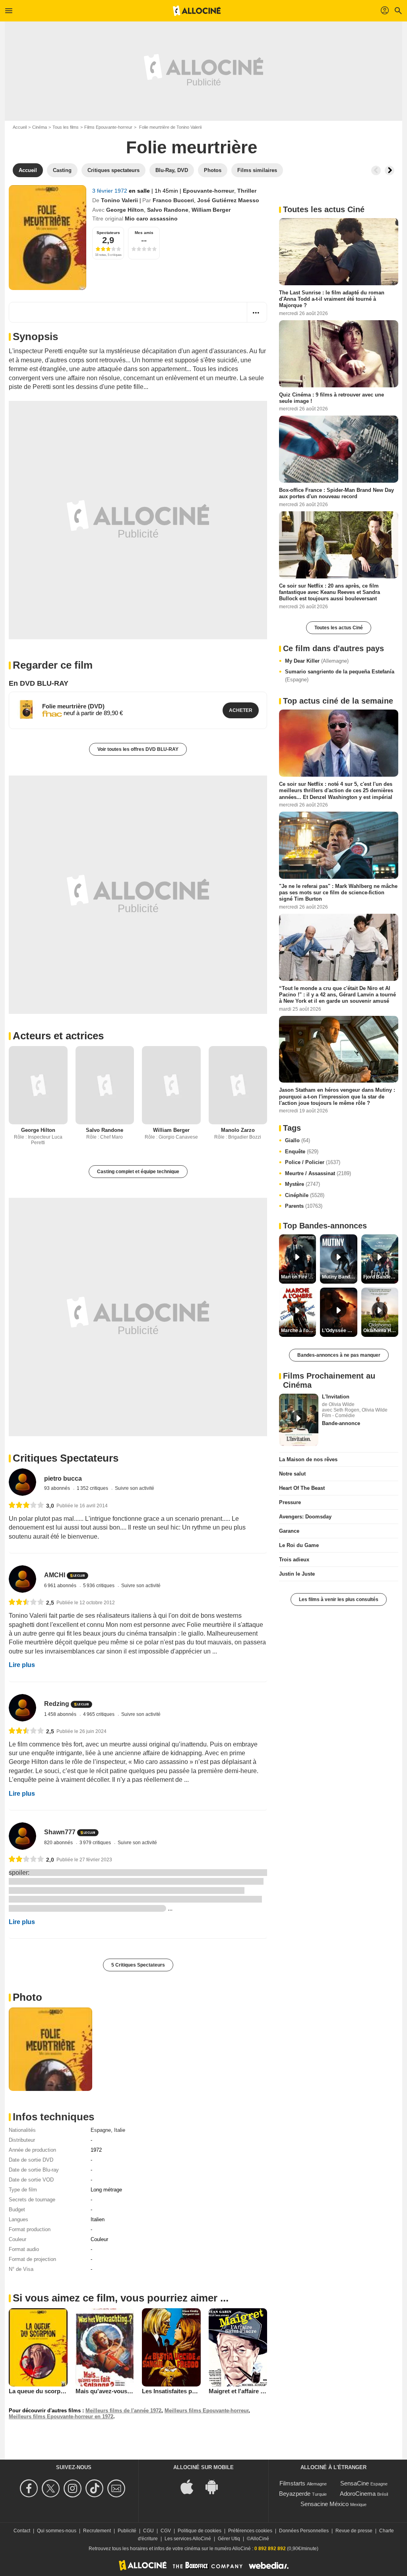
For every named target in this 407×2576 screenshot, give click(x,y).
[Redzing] (22, 1708)
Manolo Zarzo (238, 1130)
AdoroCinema (358, 2494)
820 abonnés (59, 1843)
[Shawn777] (22, 1836)
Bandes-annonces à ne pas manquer (339, 1355)
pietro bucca (63, 1478)
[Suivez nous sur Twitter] (52, 2488)
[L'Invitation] (299, 1420)
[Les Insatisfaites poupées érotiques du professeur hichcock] (171, 2347)
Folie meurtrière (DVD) (73, 706)
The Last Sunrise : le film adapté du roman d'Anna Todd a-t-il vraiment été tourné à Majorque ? (332, 299)
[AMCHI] (22, 1579)
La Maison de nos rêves (308, 1459)
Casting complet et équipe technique (138, 1172)
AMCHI (55, 1575)
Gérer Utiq (229, 2539)
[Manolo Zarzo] (238, 1085)
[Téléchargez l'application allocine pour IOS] (191, 2486)
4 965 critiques (99, 1714)
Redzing (57, 1704)
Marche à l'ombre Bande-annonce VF (298, 1331)
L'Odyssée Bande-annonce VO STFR (339, 1331)
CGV (166, 2531)
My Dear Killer (317, 661)
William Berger (211, 210)
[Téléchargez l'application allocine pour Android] (216, 2486)
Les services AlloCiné (188, 2539)
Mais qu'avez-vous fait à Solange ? (124, 2391)
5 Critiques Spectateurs (138, 1965)
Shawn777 (60, 1832)
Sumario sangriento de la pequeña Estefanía (340, 676)
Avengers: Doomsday (305, 1517)
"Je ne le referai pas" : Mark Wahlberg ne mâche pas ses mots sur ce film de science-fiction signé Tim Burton (338, 892)
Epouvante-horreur (208, 191)
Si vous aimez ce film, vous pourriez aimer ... (121, 2298)
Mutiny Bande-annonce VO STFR (339, 1277)
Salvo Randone (168, 210)
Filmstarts (292, 2483)
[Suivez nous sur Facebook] (30, 2488)
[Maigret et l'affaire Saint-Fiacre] (238, 2347)
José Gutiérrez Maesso (228, 200)
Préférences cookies (250, 2531)
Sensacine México (325, 2504)
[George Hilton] (38, 1085)
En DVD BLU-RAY (39, 683)
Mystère (302, 1184)
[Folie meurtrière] (47, 238)
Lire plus (22, 1665)
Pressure (290, 1502)
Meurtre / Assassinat (318, 1173)
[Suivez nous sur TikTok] (96, 2488)
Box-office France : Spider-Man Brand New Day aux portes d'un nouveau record (336, 493)
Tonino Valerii (119, 200)
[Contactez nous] (117, 2488)
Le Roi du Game (299, 1545)
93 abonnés (58, 1488)
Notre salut (292, 1474)
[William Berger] (171, 1085)
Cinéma (40, 127)
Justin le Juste (297, 1574)
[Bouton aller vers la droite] (390, 170)
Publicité (127, 2531)
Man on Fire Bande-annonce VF (298, 1277)
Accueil (20, 127)
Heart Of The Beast (302, 1488)
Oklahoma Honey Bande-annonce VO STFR (381, 1331)
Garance (289, 1531)
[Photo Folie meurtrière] (50, 2049)
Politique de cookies (200, 2531)
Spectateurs (108, 233)
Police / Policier (313, 1162)
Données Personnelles (304, 2531)
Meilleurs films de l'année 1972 (123, 2411)
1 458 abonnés (61, 1714)
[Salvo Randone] (105, 1085)
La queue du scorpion (39, 2391)
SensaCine (355, 2483)
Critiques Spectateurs (66, 1458)
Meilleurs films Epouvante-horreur (206, 2411)
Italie (120, 2130)
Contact (22, 2531)
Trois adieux (294, 1560)
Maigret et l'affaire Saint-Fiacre (251, 2391)
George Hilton (125, 210)
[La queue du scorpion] (38, 2347)
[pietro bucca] (22, 1482)
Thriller (247, 191)
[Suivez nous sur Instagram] (74, 2488)
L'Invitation (336, 1397)
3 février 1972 (110, 191)
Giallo (297, 1140)
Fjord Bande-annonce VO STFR (381, 1277)
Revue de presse (354, 2531)
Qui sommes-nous (57, 2531)
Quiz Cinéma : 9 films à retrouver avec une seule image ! (331, 397)
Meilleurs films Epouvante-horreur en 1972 (61, 2416)
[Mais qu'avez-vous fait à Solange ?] (105, 2347)
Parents (304, 1206)
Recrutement (97, 2531)
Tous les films (66, 127)
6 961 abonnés (61, 1586)
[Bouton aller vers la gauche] (376, 170)
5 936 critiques (99, 1586)
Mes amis (144, 233)
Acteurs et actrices (58, 1036)
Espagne (101, 2130)
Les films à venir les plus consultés (339, 1599)
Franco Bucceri (173, 200)
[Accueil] (197, 11)
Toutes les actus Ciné (339, 628)
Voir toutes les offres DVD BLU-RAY (138, 749)
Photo (27, 1997)
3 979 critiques (96, 1843)
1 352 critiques (93, 1488)
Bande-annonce (341, 1423)
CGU (148, 2531)
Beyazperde (295, 2494)
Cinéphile (305, 1195)
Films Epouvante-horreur (108, 127)
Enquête (302, 1152)
